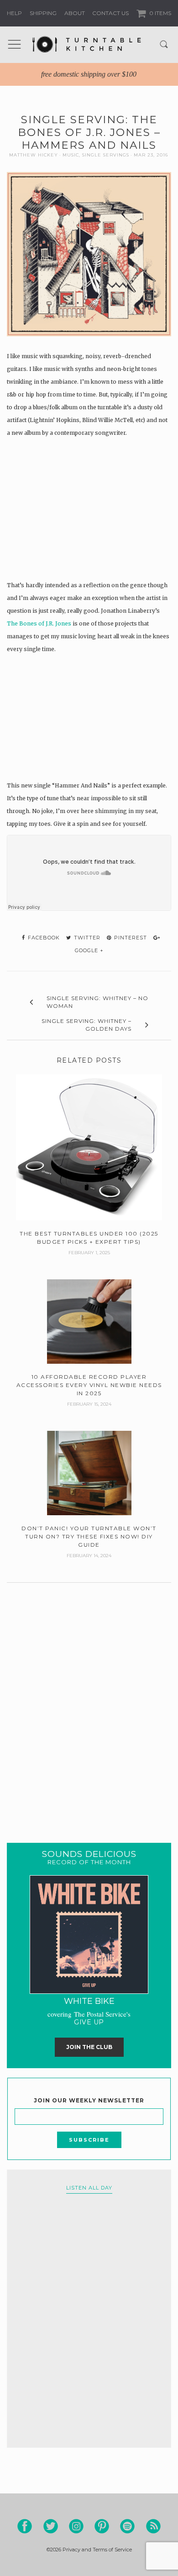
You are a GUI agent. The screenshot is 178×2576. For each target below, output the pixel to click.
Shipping (43, 13)
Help (14, 13)
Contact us (110, 13)
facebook (43, 938)
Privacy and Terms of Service (97, 2550)
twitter (86, 938)
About (75, 13)
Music (71, 155)
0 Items (160, 13)
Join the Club (89, 2047)
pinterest (130, 938)
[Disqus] (89, 1701)
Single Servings (106, 155)
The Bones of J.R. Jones (39, 623)
